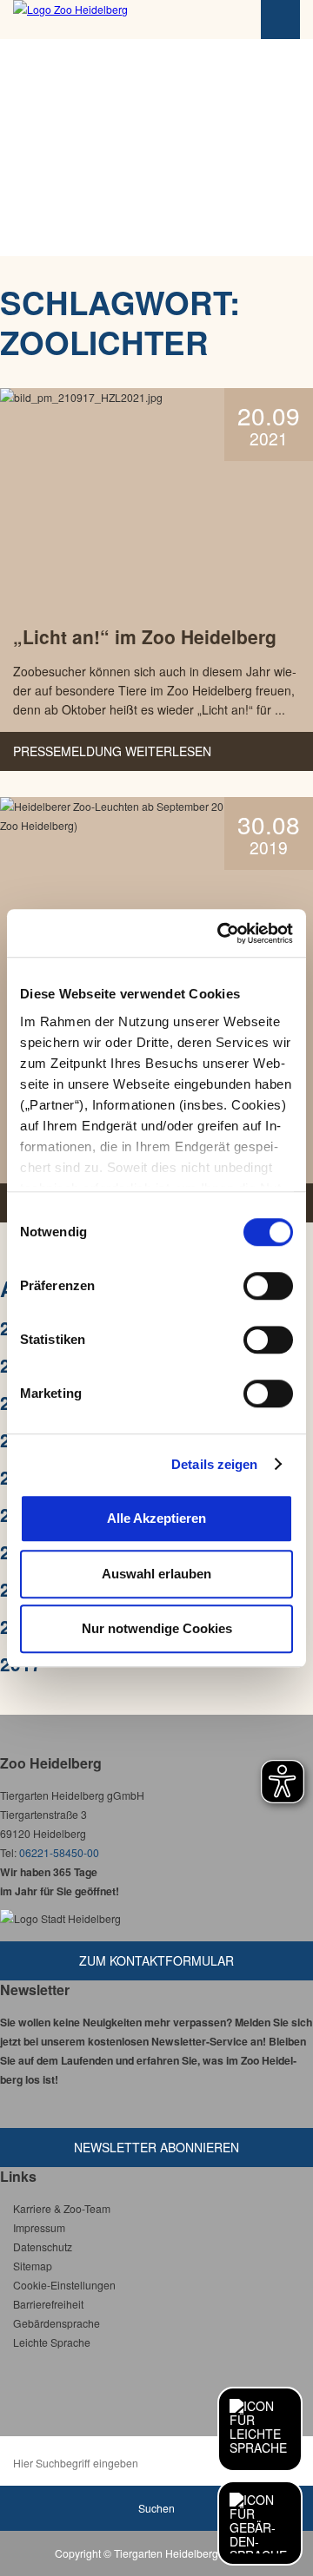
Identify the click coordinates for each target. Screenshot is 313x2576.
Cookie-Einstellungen (64, 2285)
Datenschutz (43, 2247)
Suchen (156, 2508)
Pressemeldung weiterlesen (112, 751)
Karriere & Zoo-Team (62, 2208)
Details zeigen (214, 1464)
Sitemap (33, 2266)
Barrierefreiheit (48, 2304)
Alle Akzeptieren (156, 1518)
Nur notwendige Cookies (157, 1628)
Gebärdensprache (57, 2323)
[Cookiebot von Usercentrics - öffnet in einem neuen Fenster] (221, 933)
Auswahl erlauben (156, 1574)
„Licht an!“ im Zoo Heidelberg (145, 636)
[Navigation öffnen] (280, 20)
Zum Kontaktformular (156, 1960)
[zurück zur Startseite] (109, 20)
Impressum (39, 2227)
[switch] (268, 1286)
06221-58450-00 (59, 1852)
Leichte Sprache (52, 2342)
